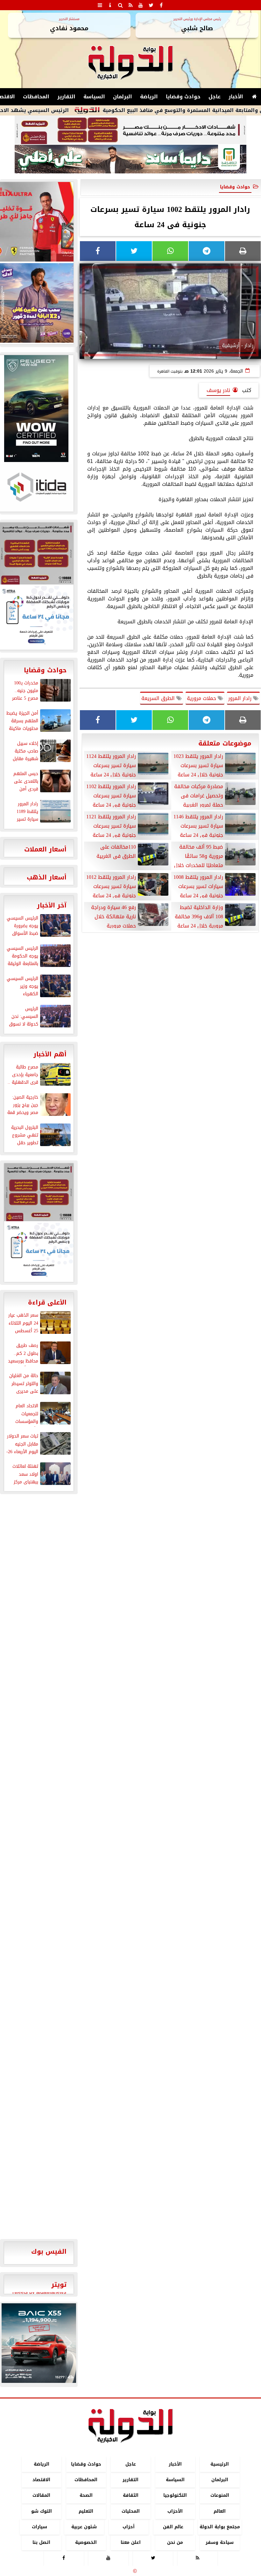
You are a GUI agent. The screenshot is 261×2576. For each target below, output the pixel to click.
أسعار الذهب (47, 877)
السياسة (94, 97)
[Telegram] (207, 251)
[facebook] (161, 5)
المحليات (131, 2511)
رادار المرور (241, 698)
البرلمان (123, 97)
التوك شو (42, 2511)
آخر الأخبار (52, 905)
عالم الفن (173, 2527)
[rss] (130, 5)
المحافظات (36, 97)
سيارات (39, 2527)
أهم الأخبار (50, 1054)
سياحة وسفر (220, 2542)
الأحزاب (175, 2511)
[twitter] (151, 5)
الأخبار (236, 97)
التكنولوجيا (175, 2496)
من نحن (175, 2542)
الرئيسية (220, 2464)
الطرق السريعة (159, 698)
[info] (110, 5)
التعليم (86, 2511)
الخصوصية (86, 2542)
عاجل (215, 97)
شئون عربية (84, 2527)
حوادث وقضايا (183, 97)
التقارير (66, 97)
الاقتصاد (41, 2480)
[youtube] (141, 5)
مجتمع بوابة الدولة (220, 2527)
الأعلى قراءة (47, 1302)
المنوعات (220, 2496)
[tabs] (100, 5)
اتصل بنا (41, 2542)
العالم (220, 2511)
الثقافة (131, 2496)
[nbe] (130, 159)
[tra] (39, 1252)
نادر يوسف (218, 390)
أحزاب (129, 2527)
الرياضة (149, 97)
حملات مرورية (202, 698)
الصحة (86, 2496)
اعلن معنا (131, 2542)
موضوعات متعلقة (225, 743)
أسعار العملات (45, 849)
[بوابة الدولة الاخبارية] (39, 2343)
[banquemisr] (130, 130)
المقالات (41, 2496)
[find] (120, 5)
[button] (9, 2343)
